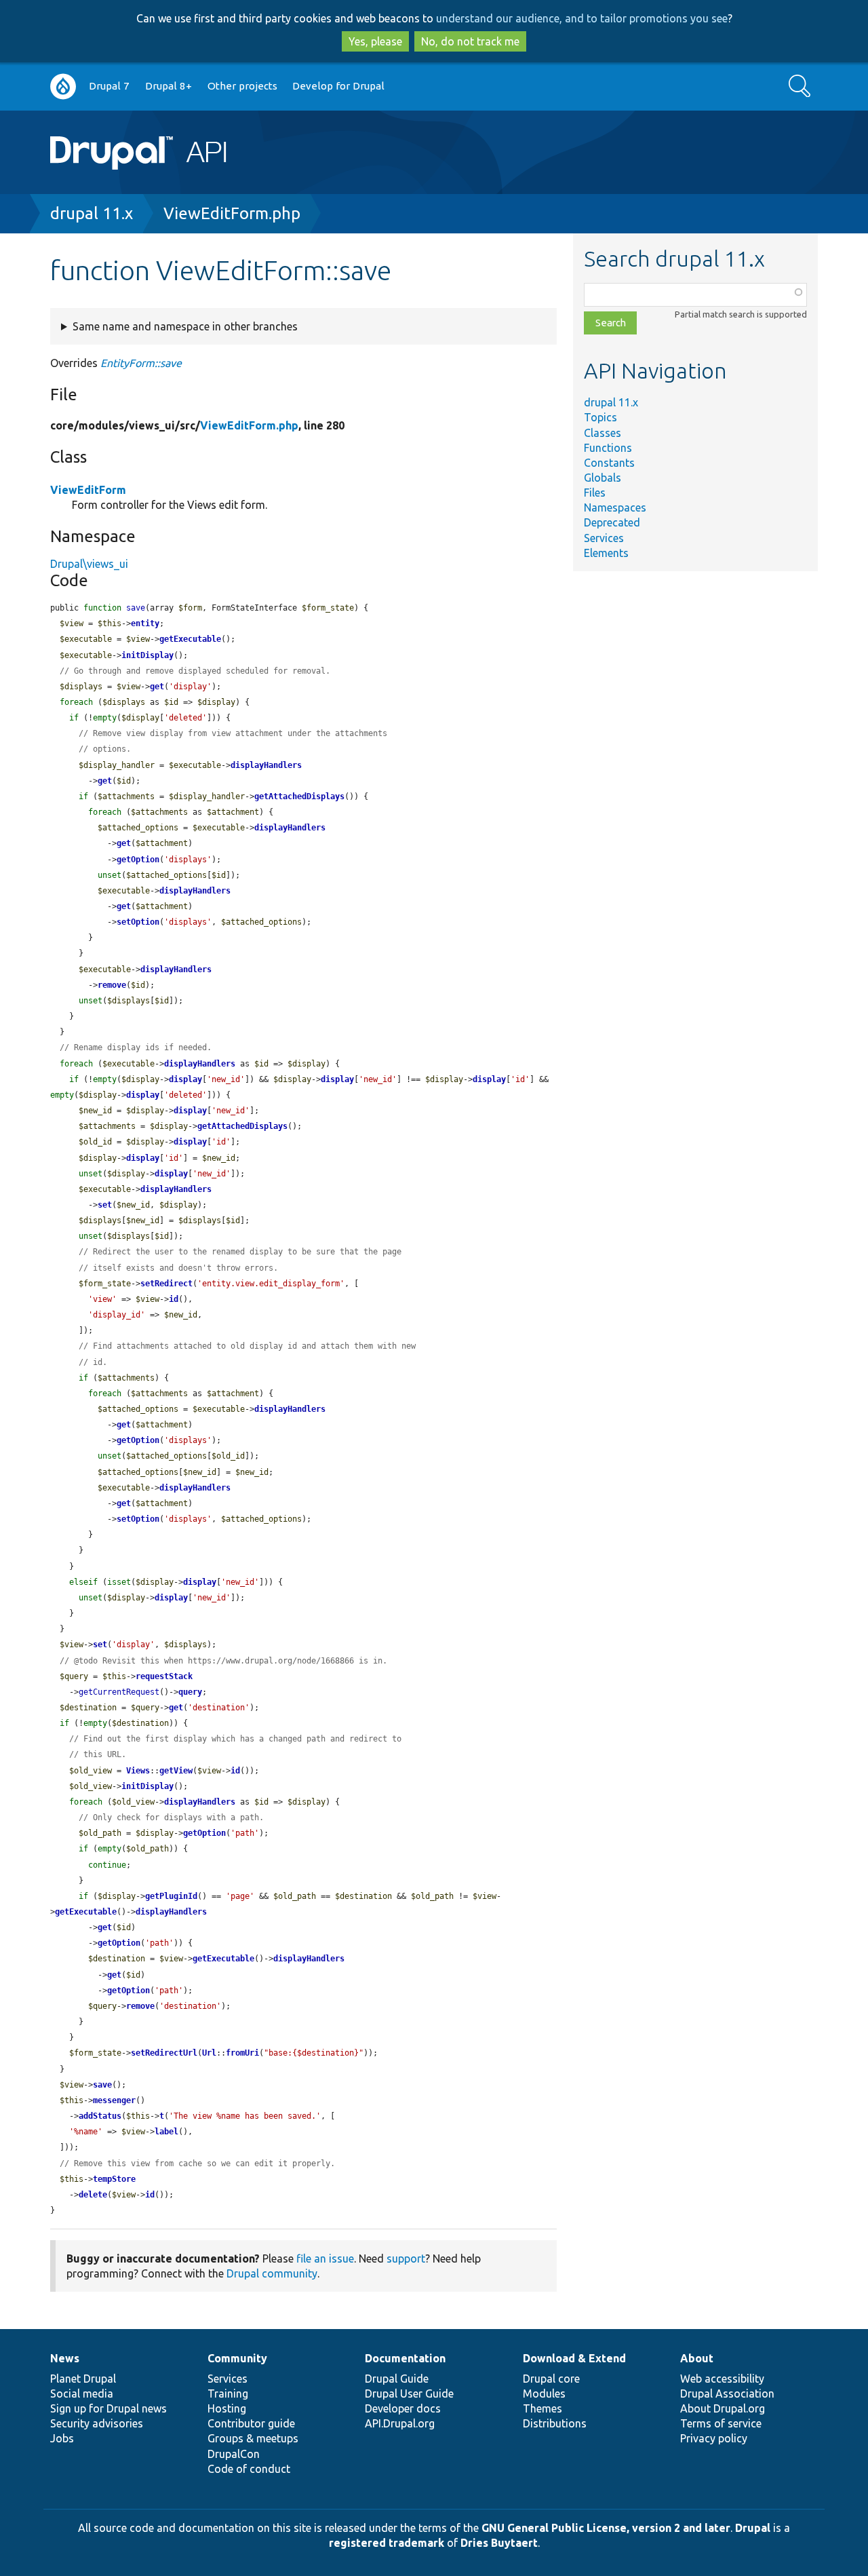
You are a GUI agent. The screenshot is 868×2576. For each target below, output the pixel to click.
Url (209, 2053)
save (102, 2085)
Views (138, 1771)
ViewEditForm (88, 490)
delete (93, 2195)
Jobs (62, 2438)
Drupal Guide (397, 2379)
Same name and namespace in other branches (185, 326)
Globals (603, 478)
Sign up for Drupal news (108, 2408)
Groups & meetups (253, 2438)
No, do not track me (470, 41)
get (157, 687)
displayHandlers (266, 765)
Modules (544, 2394)
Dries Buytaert (499, 2543)
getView (176, 1771)
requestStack (164, 1676)
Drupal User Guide (409, 2394)
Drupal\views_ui (89, 564)
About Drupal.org (723, 2408)
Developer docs (403, 2408)
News (65, 2358)
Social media (82, 2394)
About (697, 2358)
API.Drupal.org (400, 2423)
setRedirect (166, 1284)
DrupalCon (234, 2454)
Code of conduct (249, 2469)
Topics (600, 417)
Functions (608, 448)
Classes (603, 433)
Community (237, 2358)
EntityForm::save (141, 363)
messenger (114, 2100)
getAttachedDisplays (299, 796)
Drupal (753, 2528)
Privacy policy (714, 2438)
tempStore (114, 2179)
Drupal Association (727, 2394)
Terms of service (721, 2423)
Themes (542, 2408)
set (105, 1205)
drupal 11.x (92, 213)
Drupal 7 (109, 86)
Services (604, 538)
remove (112, 985)
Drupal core (551, 2379)
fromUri (242, 2053)
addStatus (100, 2116)
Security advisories (97, 2423)
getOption (138, 860)
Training (228, 2394)
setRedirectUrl (164, 2053)
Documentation (405, 2358)
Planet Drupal (83, 2379)
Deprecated (612, 522)
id (174, 1299)
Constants (609, 463)
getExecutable (190, 639)
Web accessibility (722, 2379)
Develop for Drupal (338, 86)
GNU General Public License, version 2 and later (606, 2528)
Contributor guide (251, 2423)
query (190, 1692)
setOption (138, 922)
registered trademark (387, 2543)
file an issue (325, 2258)
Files (595, 493)
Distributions (555, 2423)
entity (145, 623)
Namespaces (615, 507)
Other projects (242, 86)
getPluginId (171, 1896)
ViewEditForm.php (232, 213)
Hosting (227, 2408)
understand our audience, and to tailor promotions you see (582, 18)
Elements (606, 553)
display (185, 1079)
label (166, 2132)
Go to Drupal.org (63, 86)
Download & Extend (574, 2358)
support (406, 2258)
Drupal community (272, 2273)
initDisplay (147, 655)
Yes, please (375, 41)
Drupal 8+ (169, 86)
